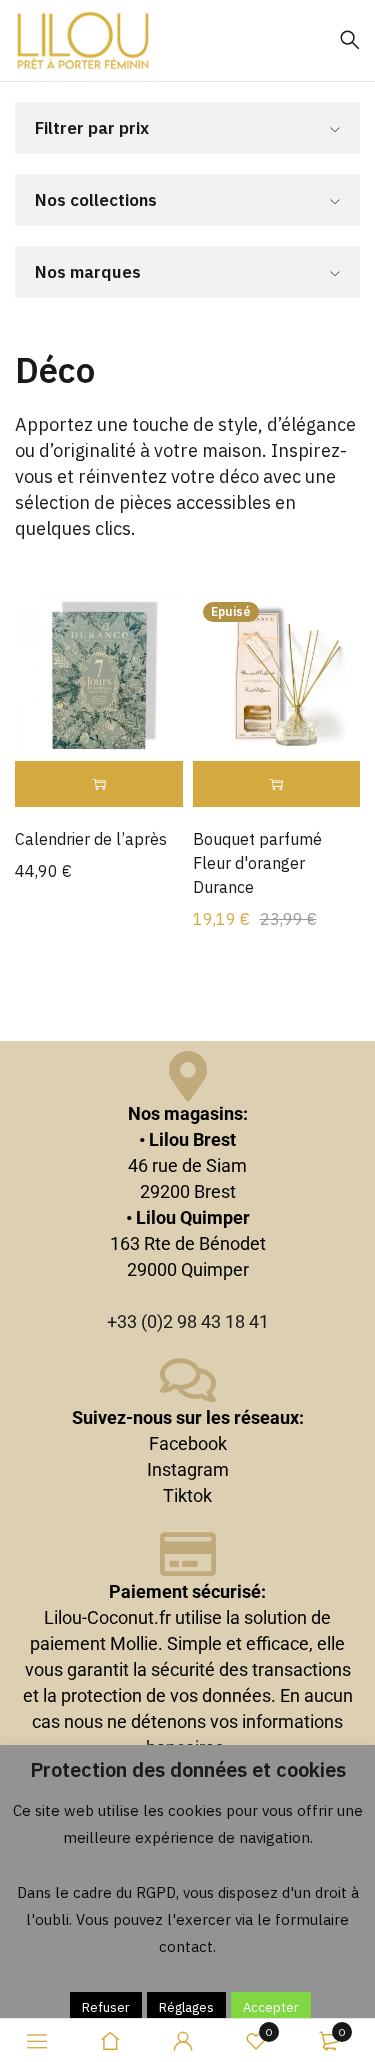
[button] (99, 784)
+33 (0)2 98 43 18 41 (188, 1321)
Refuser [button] (106, 2007)
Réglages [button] (186, 2007)
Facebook (188, 1443)
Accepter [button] (271, 2007)
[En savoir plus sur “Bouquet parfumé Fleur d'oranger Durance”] (277, 784)
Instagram (188, 1469)
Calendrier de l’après (91, 839)
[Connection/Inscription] (183, 2041)
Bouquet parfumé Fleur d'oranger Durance (257, 863)
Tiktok (187, 1495)
